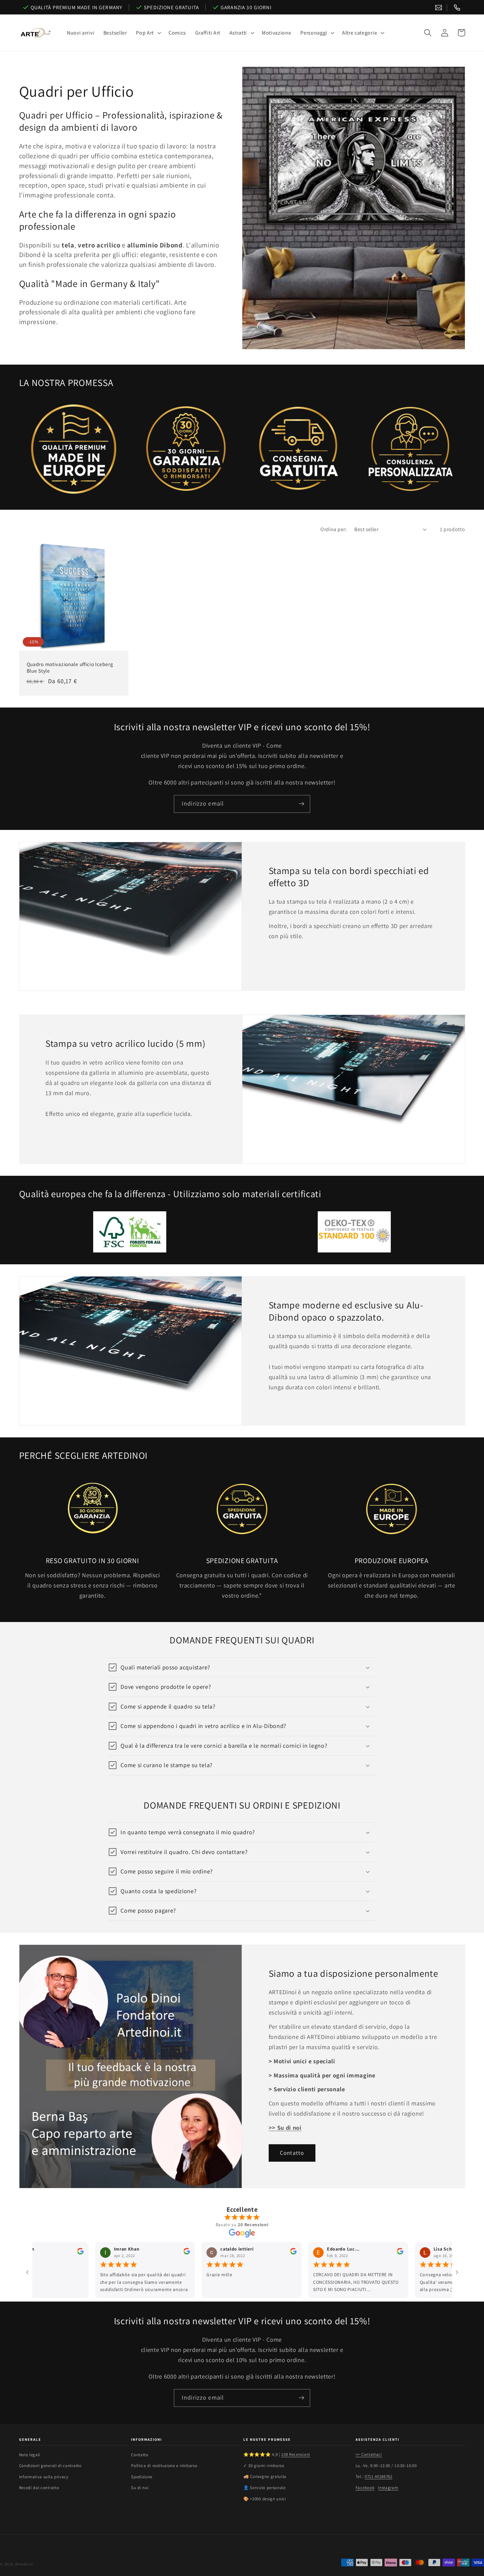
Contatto (292, 2153)
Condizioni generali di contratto (50, 2466)
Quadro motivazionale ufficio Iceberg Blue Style (70, 667)
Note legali (30, 2455)
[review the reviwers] (121, 2253)
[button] (148, 33)
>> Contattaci (369, 2454)
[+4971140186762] (457, 8)
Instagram (388, 2488)
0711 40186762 (379, 2476)
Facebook (365, 2488)
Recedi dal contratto (39, 2488)
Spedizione (142, 2477)
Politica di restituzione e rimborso (164, 2466)
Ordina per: (334, 529)
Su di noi (140, 2488)
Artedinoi (24, 2564)
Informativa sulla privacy (44, 2477)
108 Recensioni (296, 2454)
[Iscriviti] (301, 804)
